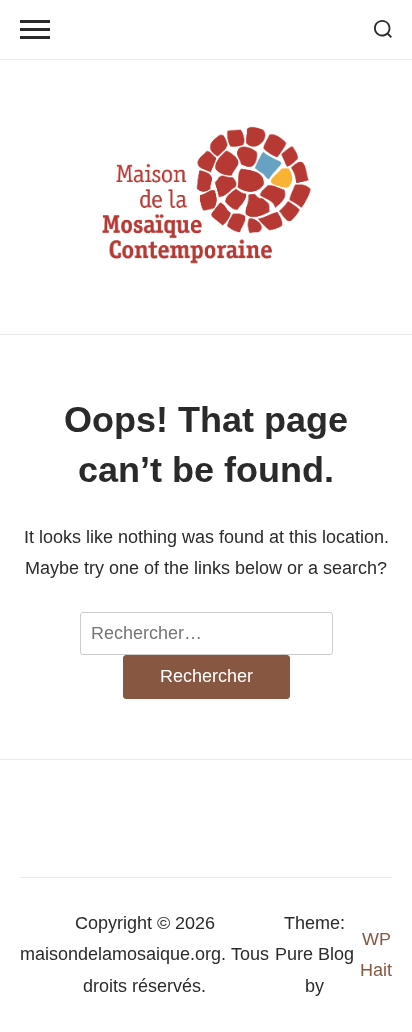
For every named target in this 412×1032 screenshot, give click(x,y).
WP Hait (376, 954)
